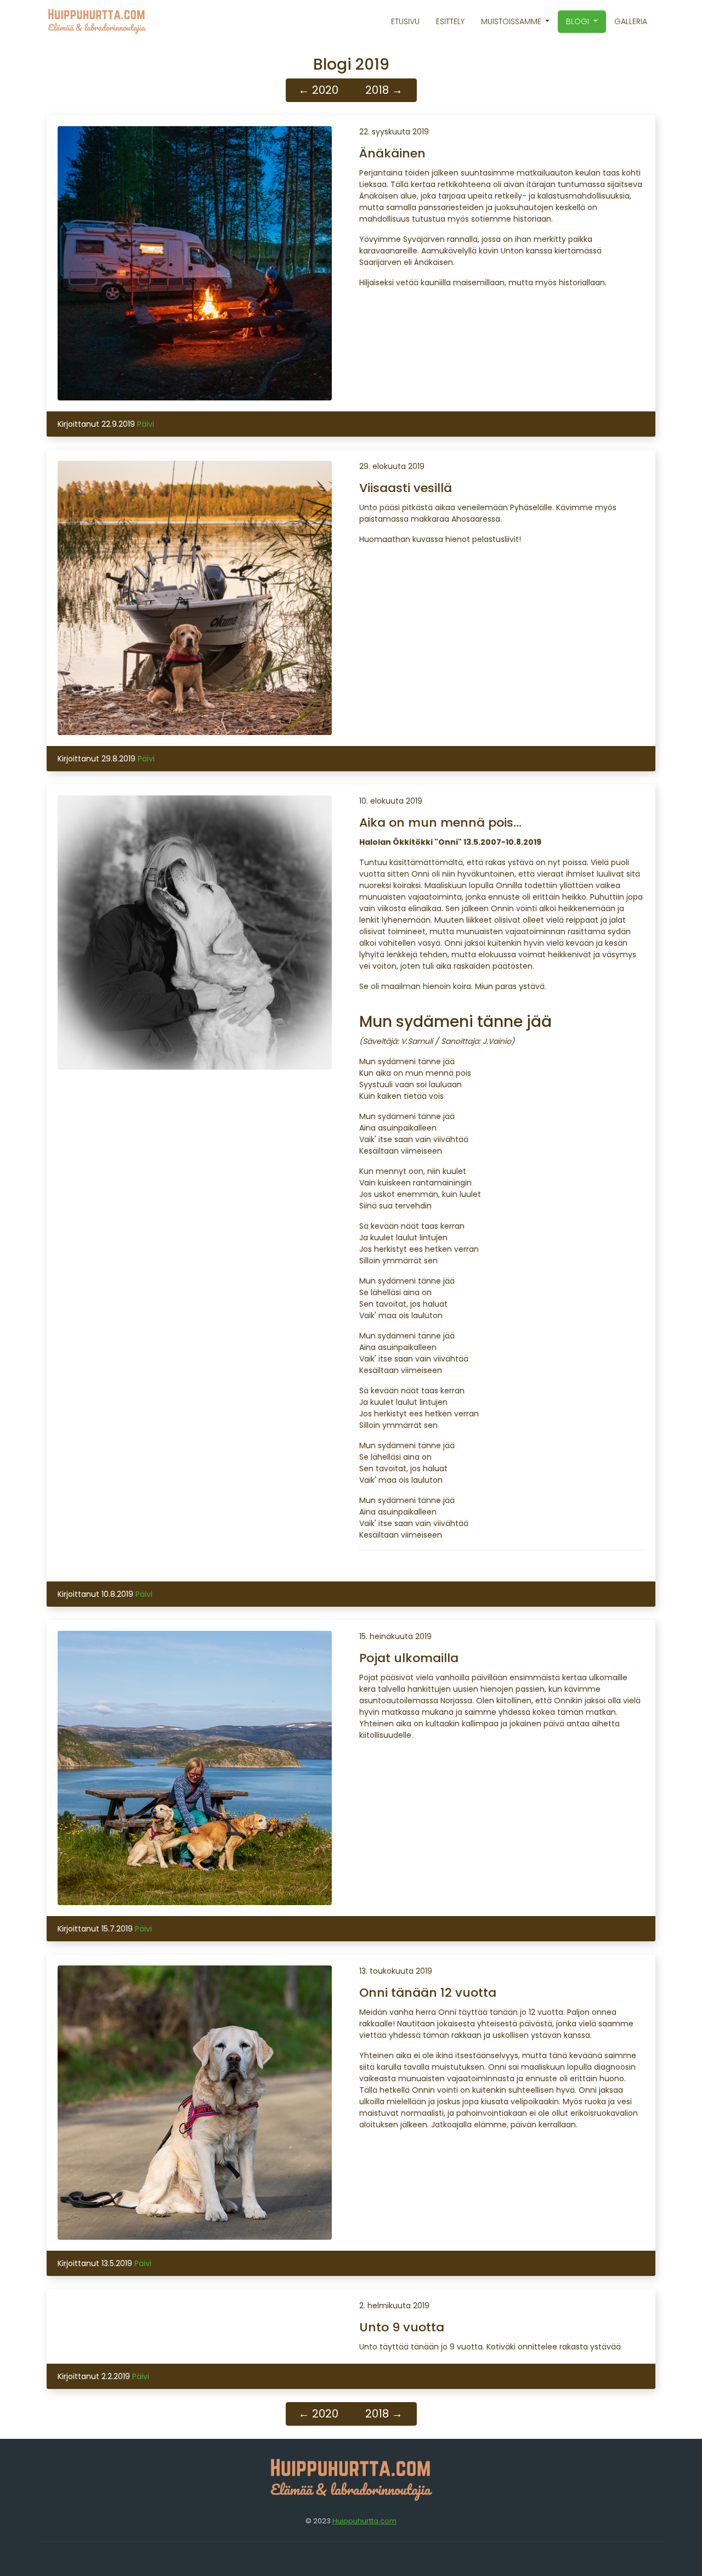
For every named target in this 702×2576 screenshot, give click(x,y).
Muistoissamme (512, 21)
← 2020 (318, 90)
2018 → (384, 90)
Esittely (450, 21)
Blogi (579, 21)
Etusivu (405, 21)
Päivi (146, 424)
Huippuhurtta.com (364, 2521)
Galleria (631, 21)
